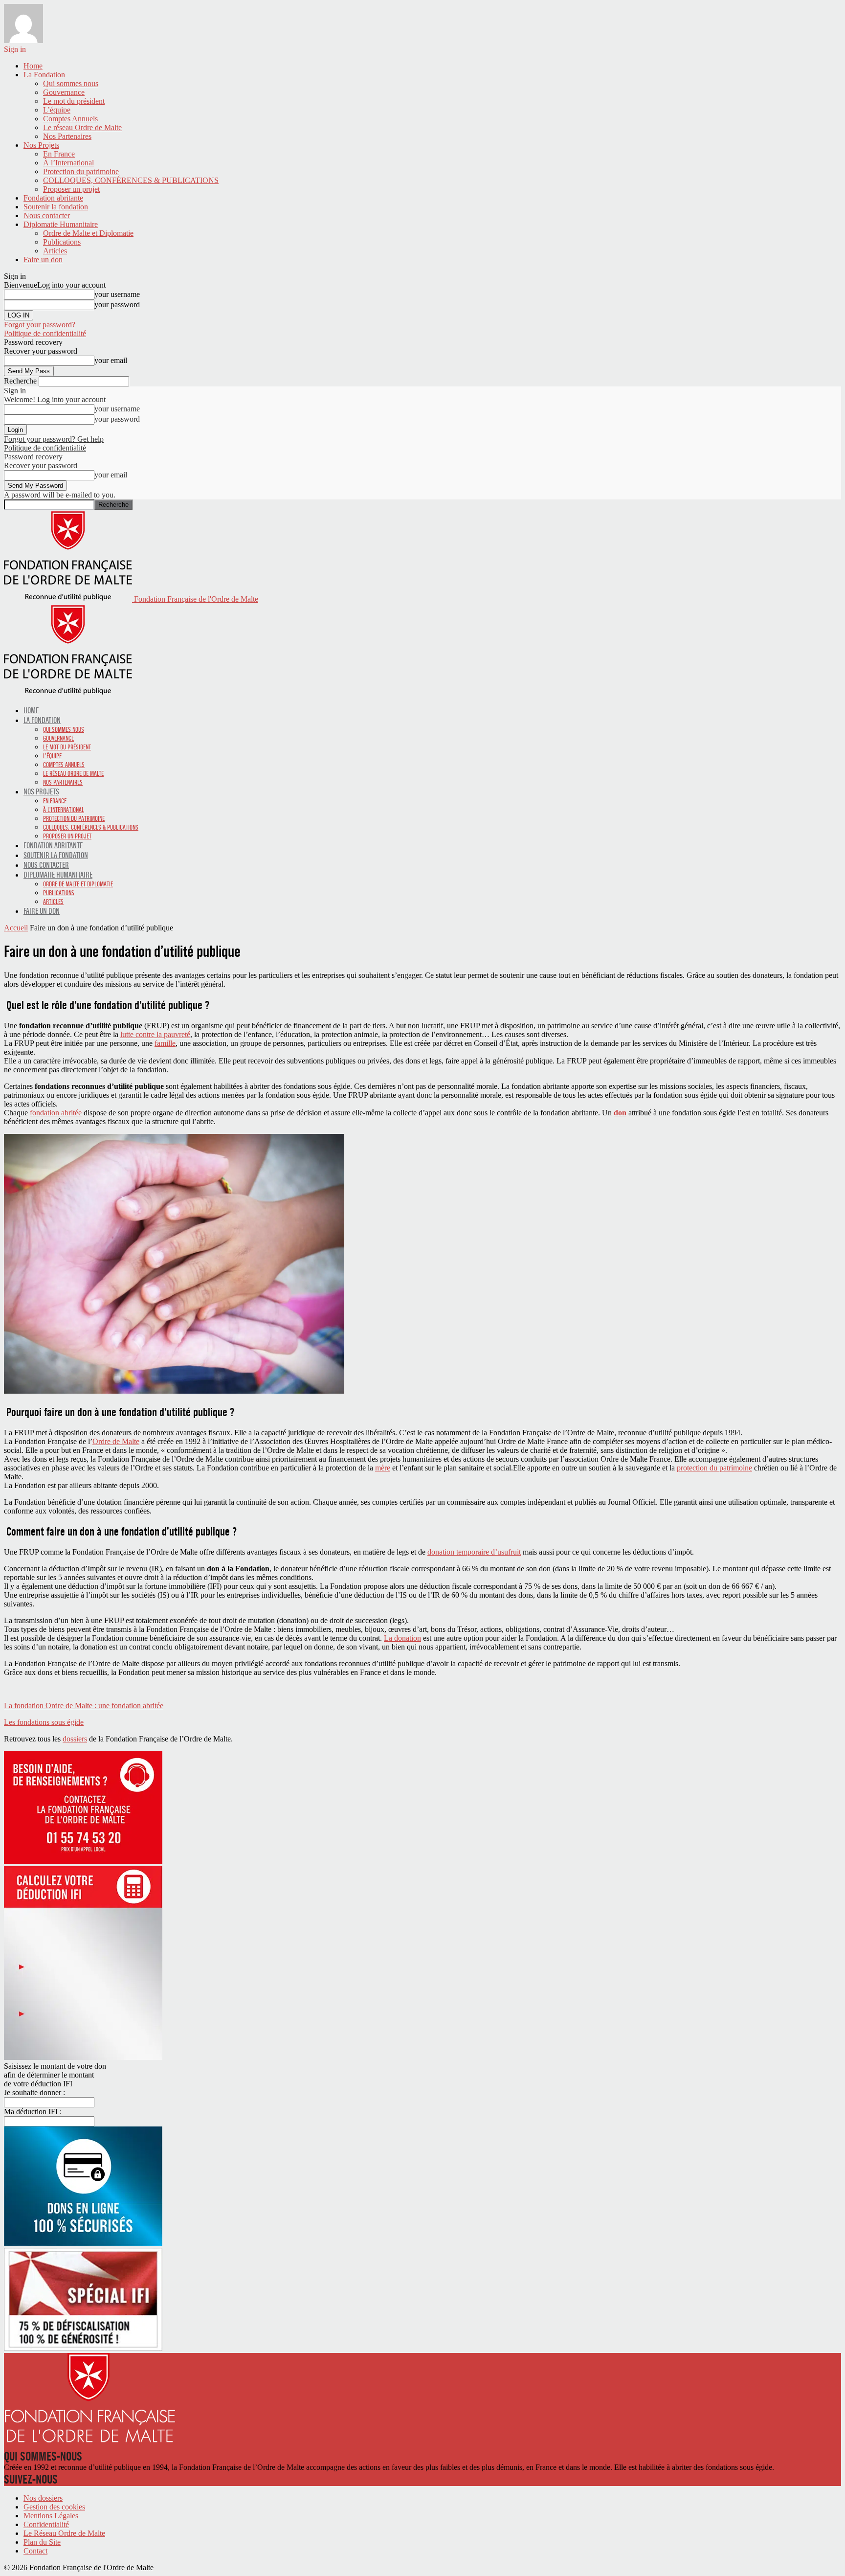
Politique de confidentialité (45, 333)
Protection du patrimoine (81, 171)
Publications (62, 242)
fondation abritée (56, 1113)
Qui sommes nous (71, 83)
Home (33, 66)
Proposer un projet (71, 189)
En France (59, 154)
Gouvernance (64, 92)
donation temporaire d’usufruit (474, 1552)
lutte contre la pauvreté (155, 1034)
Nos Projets (41, 145)
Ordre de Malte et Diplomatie (88, 233)
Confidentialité (46, 2524)
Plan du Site (42, 2542)
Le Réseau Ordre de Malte (64, 2533)
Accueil (16, 928)
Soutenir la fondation (56, 207)
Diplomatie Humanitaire (61, 224)
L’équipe (57, 110)
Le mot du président (74, 101)
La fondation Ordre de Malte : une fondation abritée (84, 1706)
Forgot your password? (40, 325)
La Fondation (44, 75)
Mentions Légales (51, 2516)
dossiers (75, 1739)
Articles (55, 251)
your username (117, 294)
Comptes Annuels (70, 119)
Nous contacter (47, 215)
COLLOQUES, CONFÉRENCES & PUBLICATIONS (131, 180)
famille (165, 1043)
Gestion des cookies (54, 2507)
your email (111, 360)
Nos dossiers (43, 2498)
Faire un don (43, 260)
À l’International (68, 163)
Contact (35, 2551)
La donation (402, 1638)
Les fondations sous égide (44, 1722)
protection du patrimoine (714, 1468)
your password (117, 305)
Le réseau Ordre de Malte (82, 127)
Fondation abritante (53, 198)
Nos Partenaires (67, 136)
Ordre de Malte (116, 1441)
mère (383, 1468)
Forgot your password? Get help (54, 439)
